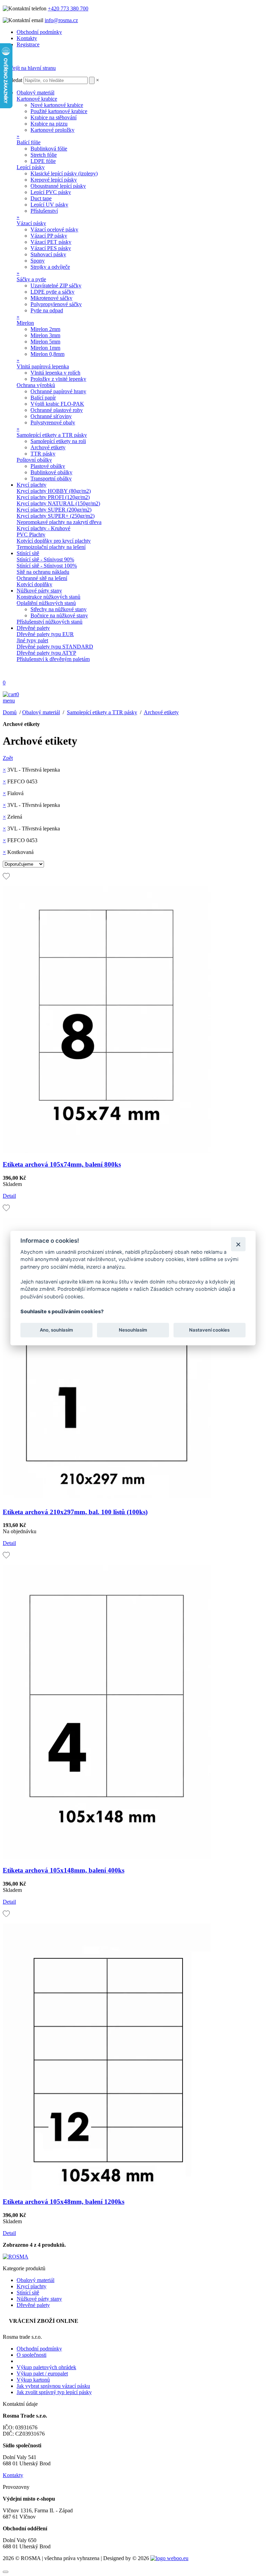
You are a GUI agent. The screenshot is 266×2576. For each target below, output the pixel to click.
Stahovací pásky (48, 254)
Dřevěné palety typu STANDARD (55, 647)
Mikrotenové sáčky (51, 298)
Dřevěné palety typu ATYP (46, 653)
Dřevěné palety (33, 628)
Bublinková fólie (49, 149)
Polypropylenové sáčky (56, 304)
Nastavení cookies (209, 1330)
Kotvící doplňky (34, 584)
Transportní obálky (51, 479)
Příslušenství (44, 211)
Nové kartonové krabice (57, 105)
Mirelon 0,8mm (47, 354)
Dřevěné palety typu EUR (45, 634)
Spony (38, 261)
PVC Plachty (31, 535)
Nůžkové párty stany (39, 591)
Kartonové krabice (37, 99)
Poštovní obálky (34, 460)
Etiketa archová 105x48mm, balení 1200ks (64, 2202)
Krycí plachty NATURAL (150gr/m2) (58, 503)
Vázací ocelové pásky (54, 229)
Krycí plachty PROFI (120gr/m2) (53, 497)
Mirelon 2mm (45, 329)
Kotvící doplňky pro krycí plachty (54, 541)
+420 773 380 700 (68, 8)
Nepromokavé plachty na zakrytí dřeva (59, 522)
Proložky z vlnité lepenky (58, 379)
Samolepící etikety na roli (58, 441)
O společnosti (32, 2355)
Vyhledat (12, 80)
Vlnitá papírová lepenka (43, 366)
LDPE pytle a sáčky (52, 292)
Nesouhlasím (133, 1330)
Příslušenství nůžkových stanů (50, 622)
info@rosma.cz (61, 20)
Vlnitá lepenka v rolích (55, 373)
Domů (10, 712)
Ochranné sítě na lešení (42, 578)
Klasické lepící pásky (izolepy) (64, 173)
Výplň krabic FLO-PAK (57, 404)
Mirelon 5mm (45, 342)
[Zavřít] (238, 1244)
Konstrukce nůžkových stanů (48, 597)
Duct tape (41, 198)
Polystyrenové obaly (53, 422)
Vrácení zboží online (44, 2321)
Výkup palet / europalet (42, 2373)
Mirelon (25, 323)
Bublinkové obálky (51, 472)
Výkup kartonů (33, 2380)
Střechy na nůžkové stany (59, 609)
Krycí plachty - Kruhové (43, 528)
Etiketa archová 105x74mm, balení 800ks (62, 1164)
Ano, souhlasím (56, 1330)
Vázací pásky (31, 223)
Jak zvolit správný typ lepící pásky (54, 2392)
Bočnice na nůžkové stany (59, 615)
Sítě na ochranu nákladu (43, 572)
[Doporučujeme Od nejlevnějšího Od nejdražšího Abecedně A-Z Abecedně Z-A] (23, 864)
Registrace (28, 44)
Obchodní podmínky (39, 32)
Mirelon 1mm (45, 348)
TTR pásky (43, 454)
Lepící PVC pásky (51, 192)
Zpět (8, 758)
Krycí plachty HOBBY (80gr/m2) (54, 491)
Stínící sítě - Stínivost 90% (45, 559)
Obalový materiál (36, 93)
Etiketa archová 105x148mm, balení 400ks (64, 1870)
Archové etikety (48, 447)
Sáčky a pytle (31, 279)
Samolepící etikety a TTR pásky (52, 435)
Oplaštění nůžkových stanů (46, 603)
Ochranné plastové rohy (57, 410)
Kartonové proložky (52, 130)
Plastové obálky (48, 466)
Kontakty (27, 38)
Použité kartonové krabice (59, 111)
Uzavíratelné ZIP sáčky (56, 286)
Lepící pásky (31, 167)
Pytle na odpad (47, 310)
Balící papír (43, 398)
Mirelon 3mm (45, 335)
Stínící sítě (28, 553)
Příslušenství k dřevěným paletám (53, 659)
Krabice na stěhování (54, 117)
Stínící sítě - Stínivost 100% (47, 566)
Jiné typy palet (32, 640)
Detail (9, 1196)
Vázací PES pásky (51, 248)
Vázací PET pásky (51, 242)
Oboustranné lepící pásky (58, 186)
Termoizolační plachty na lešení (51, 547)
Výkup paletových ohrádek (46, 2367)
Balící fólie (29, 142)
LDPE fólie (43, 161)
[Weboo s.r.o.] (169, 2558)
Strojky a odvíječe (50, 267)
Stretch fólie (44, 155)
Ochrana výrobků (36, 385)
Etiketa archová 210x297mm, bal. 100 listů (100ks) (75, 1512)
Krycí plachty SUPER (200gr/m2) (54, 510)
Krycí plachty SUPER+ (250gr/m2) (56, 516)
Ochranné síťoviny (51, 416)
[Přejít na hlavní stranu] (29, 68)
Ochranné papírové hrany (58, 391)
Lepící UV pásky (49, 205)
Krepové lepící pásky (54, 180)
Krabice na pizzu (49, 124)
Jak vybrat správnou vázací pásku (53, 2386)
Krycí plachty (32, 485)
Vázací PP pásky (49, 236)
